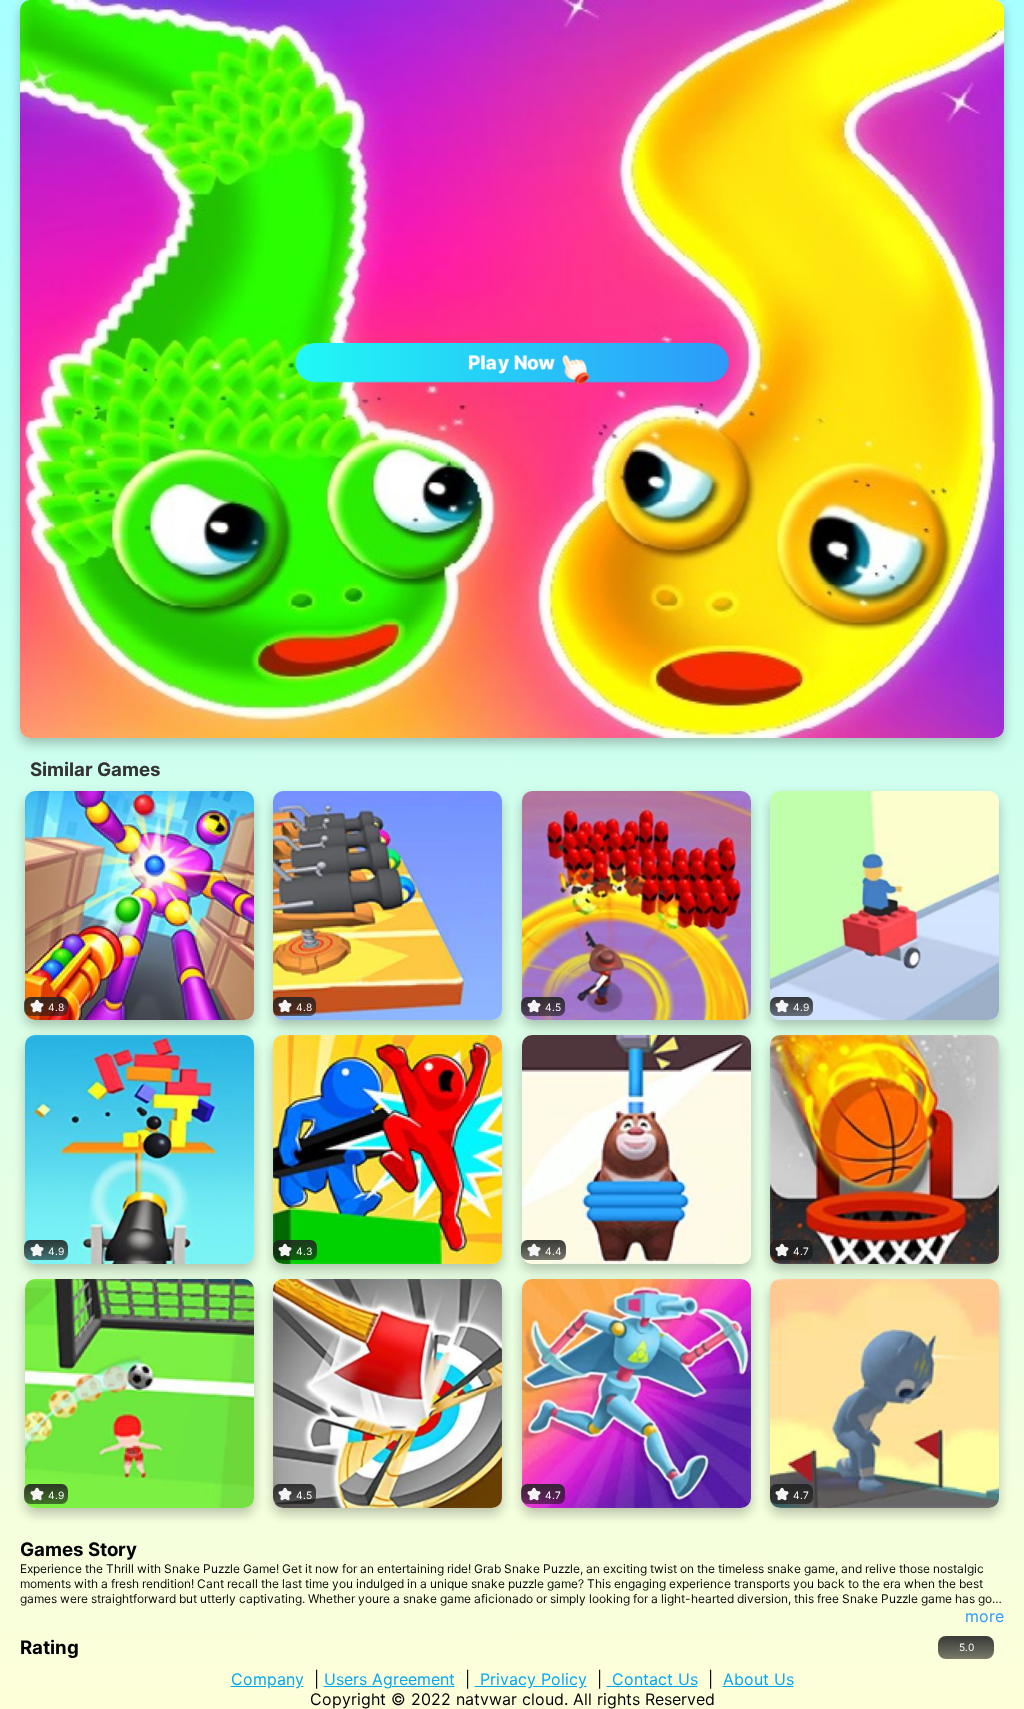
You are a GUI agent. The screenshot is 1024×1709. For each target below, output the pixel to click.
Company (267, 1679)
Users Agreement (389, 1679)
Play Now (511, 362)
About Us (758, 1679)
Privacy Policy (531, 1679)
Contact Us (652, 1679)
